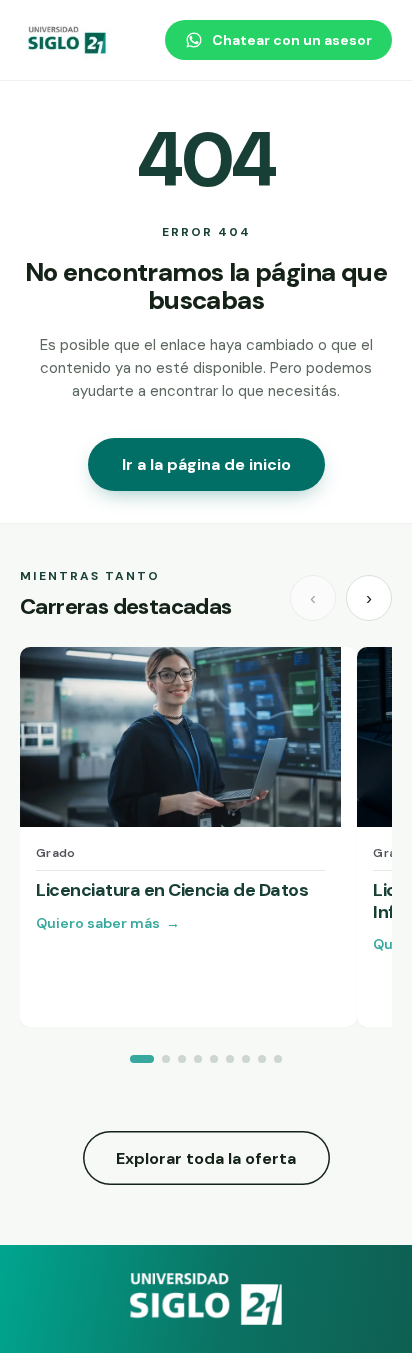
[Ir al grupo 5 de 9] (214, 1059)
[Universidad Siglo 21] (68, 40)
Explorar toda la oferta (206, 1158)
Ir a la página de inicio (206, 464)
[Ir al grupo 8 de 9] (262, 1059)
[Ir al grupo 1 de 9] (142, 1059)
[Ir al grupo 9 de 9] (278, 1059)
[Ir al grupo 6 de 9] (230, 1059)
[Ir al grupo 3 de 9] (182, 1059)
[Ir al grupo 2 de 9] (166, 1059)
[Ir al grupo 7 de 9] (246, 1059)
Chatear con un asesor (292, 40)
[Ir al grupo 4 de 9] (198, 1059)
